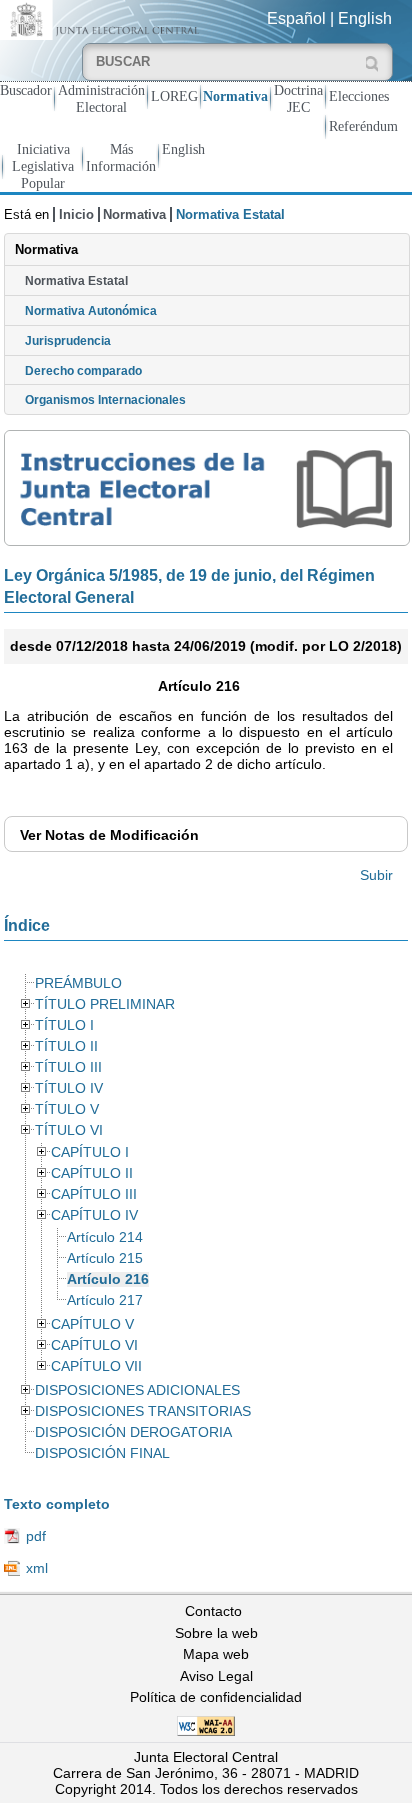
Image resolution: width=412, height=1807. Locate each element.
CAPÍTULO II (92, 1173)
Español (296, 18)
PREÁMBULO (78, 983)
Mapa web (216, 1654)
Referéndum (363, 126)
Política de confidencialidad (216, 1697)
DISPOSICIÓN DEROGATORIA (133, 1432)
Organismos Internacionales (105, 400)
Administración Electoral (101, 98)
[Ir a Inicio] (103, 18)
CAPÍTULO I (90, 1152)
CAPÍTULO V (92, 1324)
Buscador (26, 90)
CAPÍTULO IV (94, 1215)
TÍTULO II (66, 1046)
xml (37, 1568)
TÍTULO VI (69, 1130)
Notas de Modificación (109, 835)
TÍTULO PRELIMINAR (105, 1004)
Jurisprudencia (68, 341)
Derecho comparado (83, 371)
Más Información (121, 157)
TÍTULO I (64, 1025)
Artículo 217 (105, 1300)
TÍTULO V (67, 1109)
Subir (376, 875)
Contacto (213, 1611)
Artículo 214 (105, 1237)
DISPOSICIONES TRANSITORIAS (143, 1411)
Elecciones (359, 96)
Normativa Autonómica (91, 311)
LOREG (174, 96)
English (365, 18)
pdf (36, 1536)
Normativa (235, 96)
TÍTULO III (68, 1067)
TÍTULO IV (69, 1088)
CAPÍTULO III (94, 1194)
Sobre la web (216, 1633)
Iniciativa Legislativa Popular (43, 166)
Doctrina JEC (298, 98)
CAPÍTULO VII (96, 1366)
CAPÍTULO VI (94, 1345)
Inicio (76, 214)
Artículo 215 (105, 1258)
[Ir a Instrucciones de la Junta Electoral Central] (207, 488)
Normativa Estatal (76, 281)
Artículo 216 (108, 1279)
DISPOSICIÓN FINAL (102, 1453)
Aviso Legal (216, 1676)
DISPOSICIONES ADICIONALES (137, 1390)
